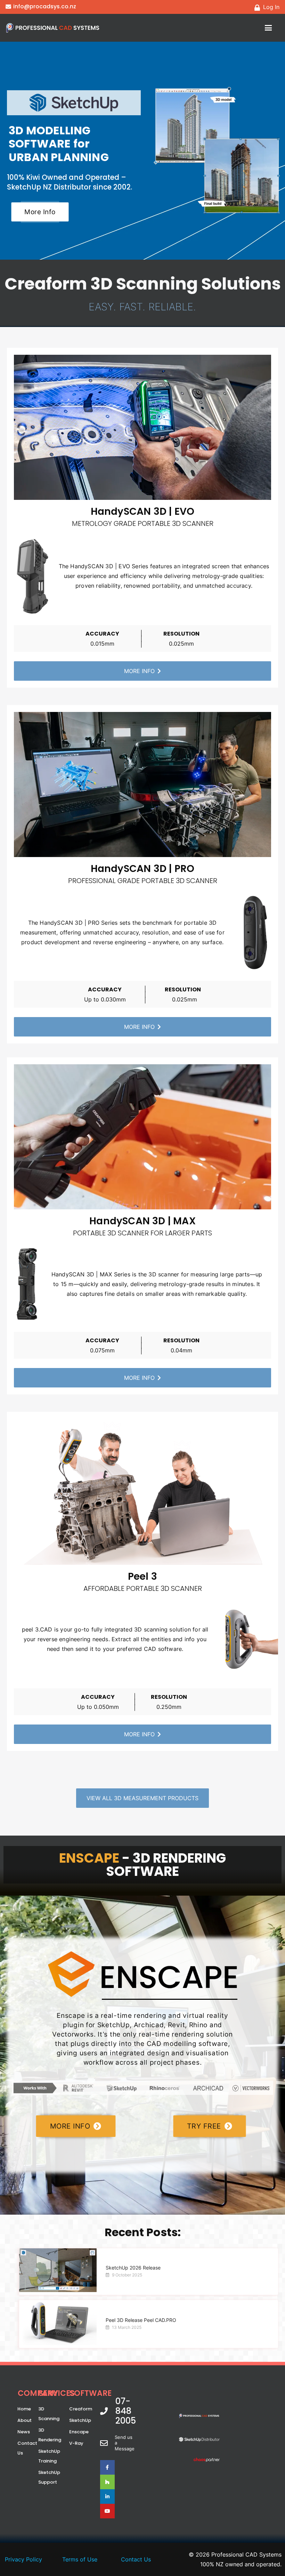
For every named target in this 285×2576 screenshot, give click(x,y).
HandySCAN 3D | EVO (143, 511)
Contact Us (136, 2559)
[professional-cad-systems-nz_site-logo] (53, 28)
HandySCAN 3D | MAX (142, 1221)
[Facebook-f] (107, 2467)
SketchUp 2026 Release (133, 2268)
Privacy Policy (23, 2559)
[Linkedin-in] (107, 2497)
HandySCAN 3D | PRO (143, 869)
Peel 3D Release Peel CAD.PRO (141, 2320)
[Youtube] (107, 2511)
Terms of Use (80, 2559)
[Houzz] (107, 2482)
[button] (268, 28)
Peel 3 (142, 1576)
